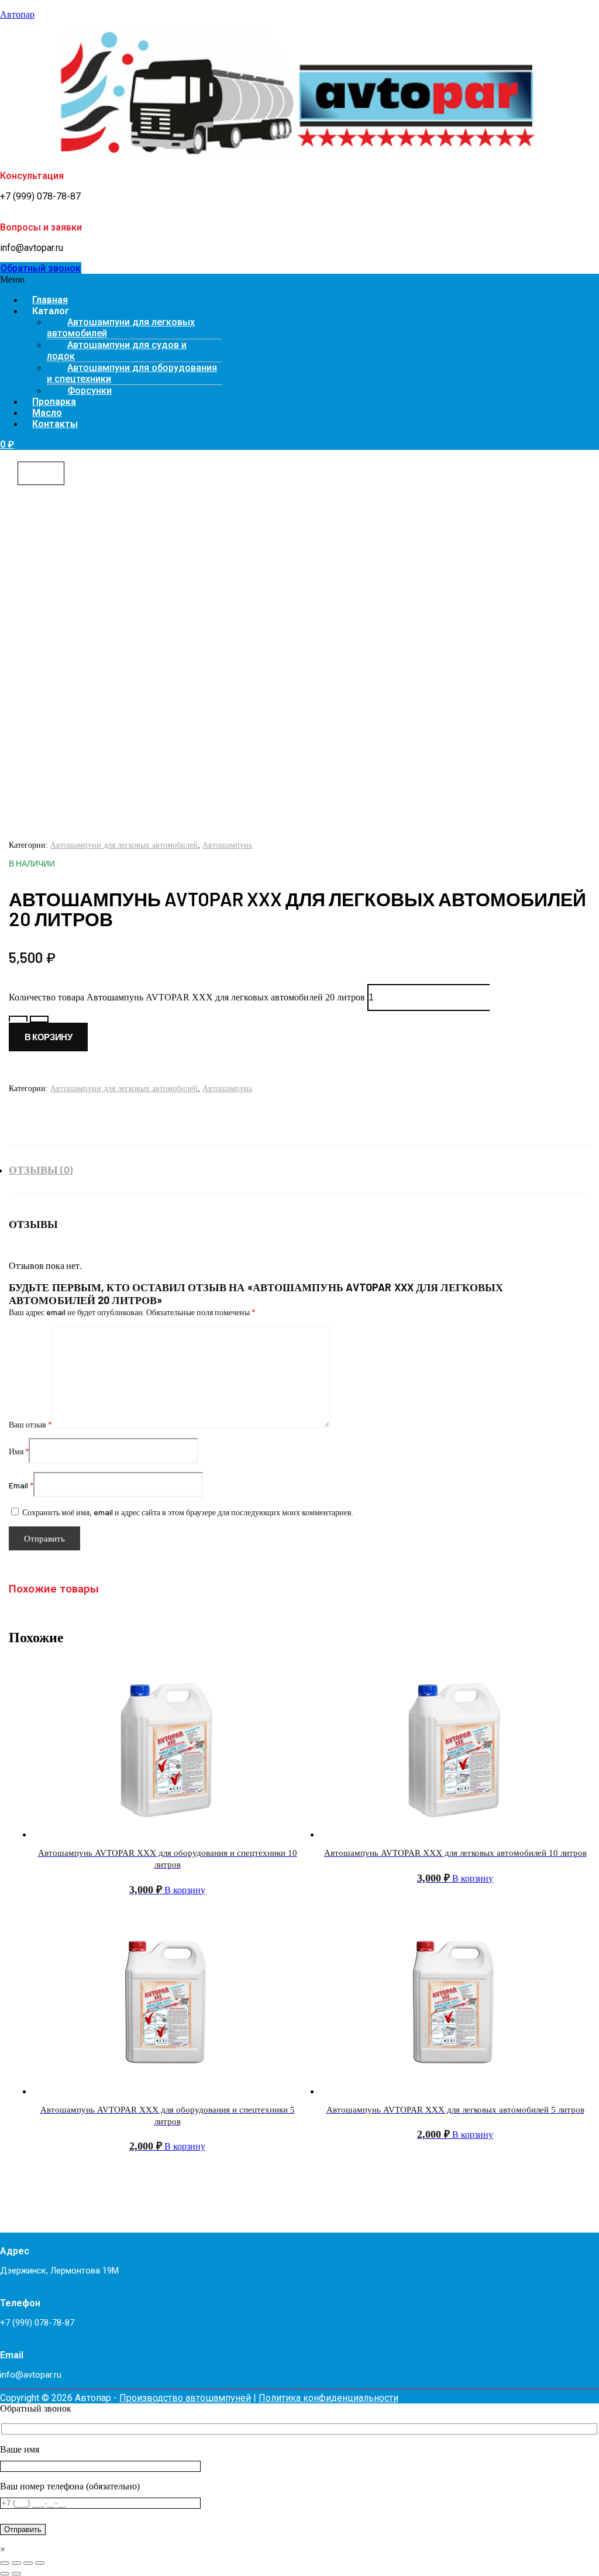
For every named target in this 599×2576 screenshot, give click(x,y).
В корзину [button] (185, 1890)
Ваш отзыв (30, 1424)
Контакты (55, 424)
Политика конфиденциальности (328, 2398)
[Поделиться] (28, 2563)
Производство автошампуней (185, 2398)
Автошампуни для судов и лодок (117, 350)
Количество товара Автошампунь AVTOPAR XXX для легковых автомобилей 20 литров (187, 997)
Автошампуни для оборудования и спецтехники (132, 373)
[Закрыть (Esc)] (40, 2563)
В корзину (48, 1037)
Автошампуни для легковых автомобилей (121, 328)
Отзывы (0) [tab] (41, 1170)
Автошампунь (227, 845)
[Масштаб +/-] (5, 2563)
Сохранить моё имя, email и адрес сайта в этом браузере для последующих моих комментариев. (188, 1512)
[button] (299, 280)
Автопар (17, 14)
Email (21, 1485)
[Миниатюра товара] (41, 473)
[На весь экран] (16, 2563)
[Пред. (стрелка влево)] (5, 2574)
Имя (19, 1451)
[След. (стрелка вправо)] (16, 2574)
